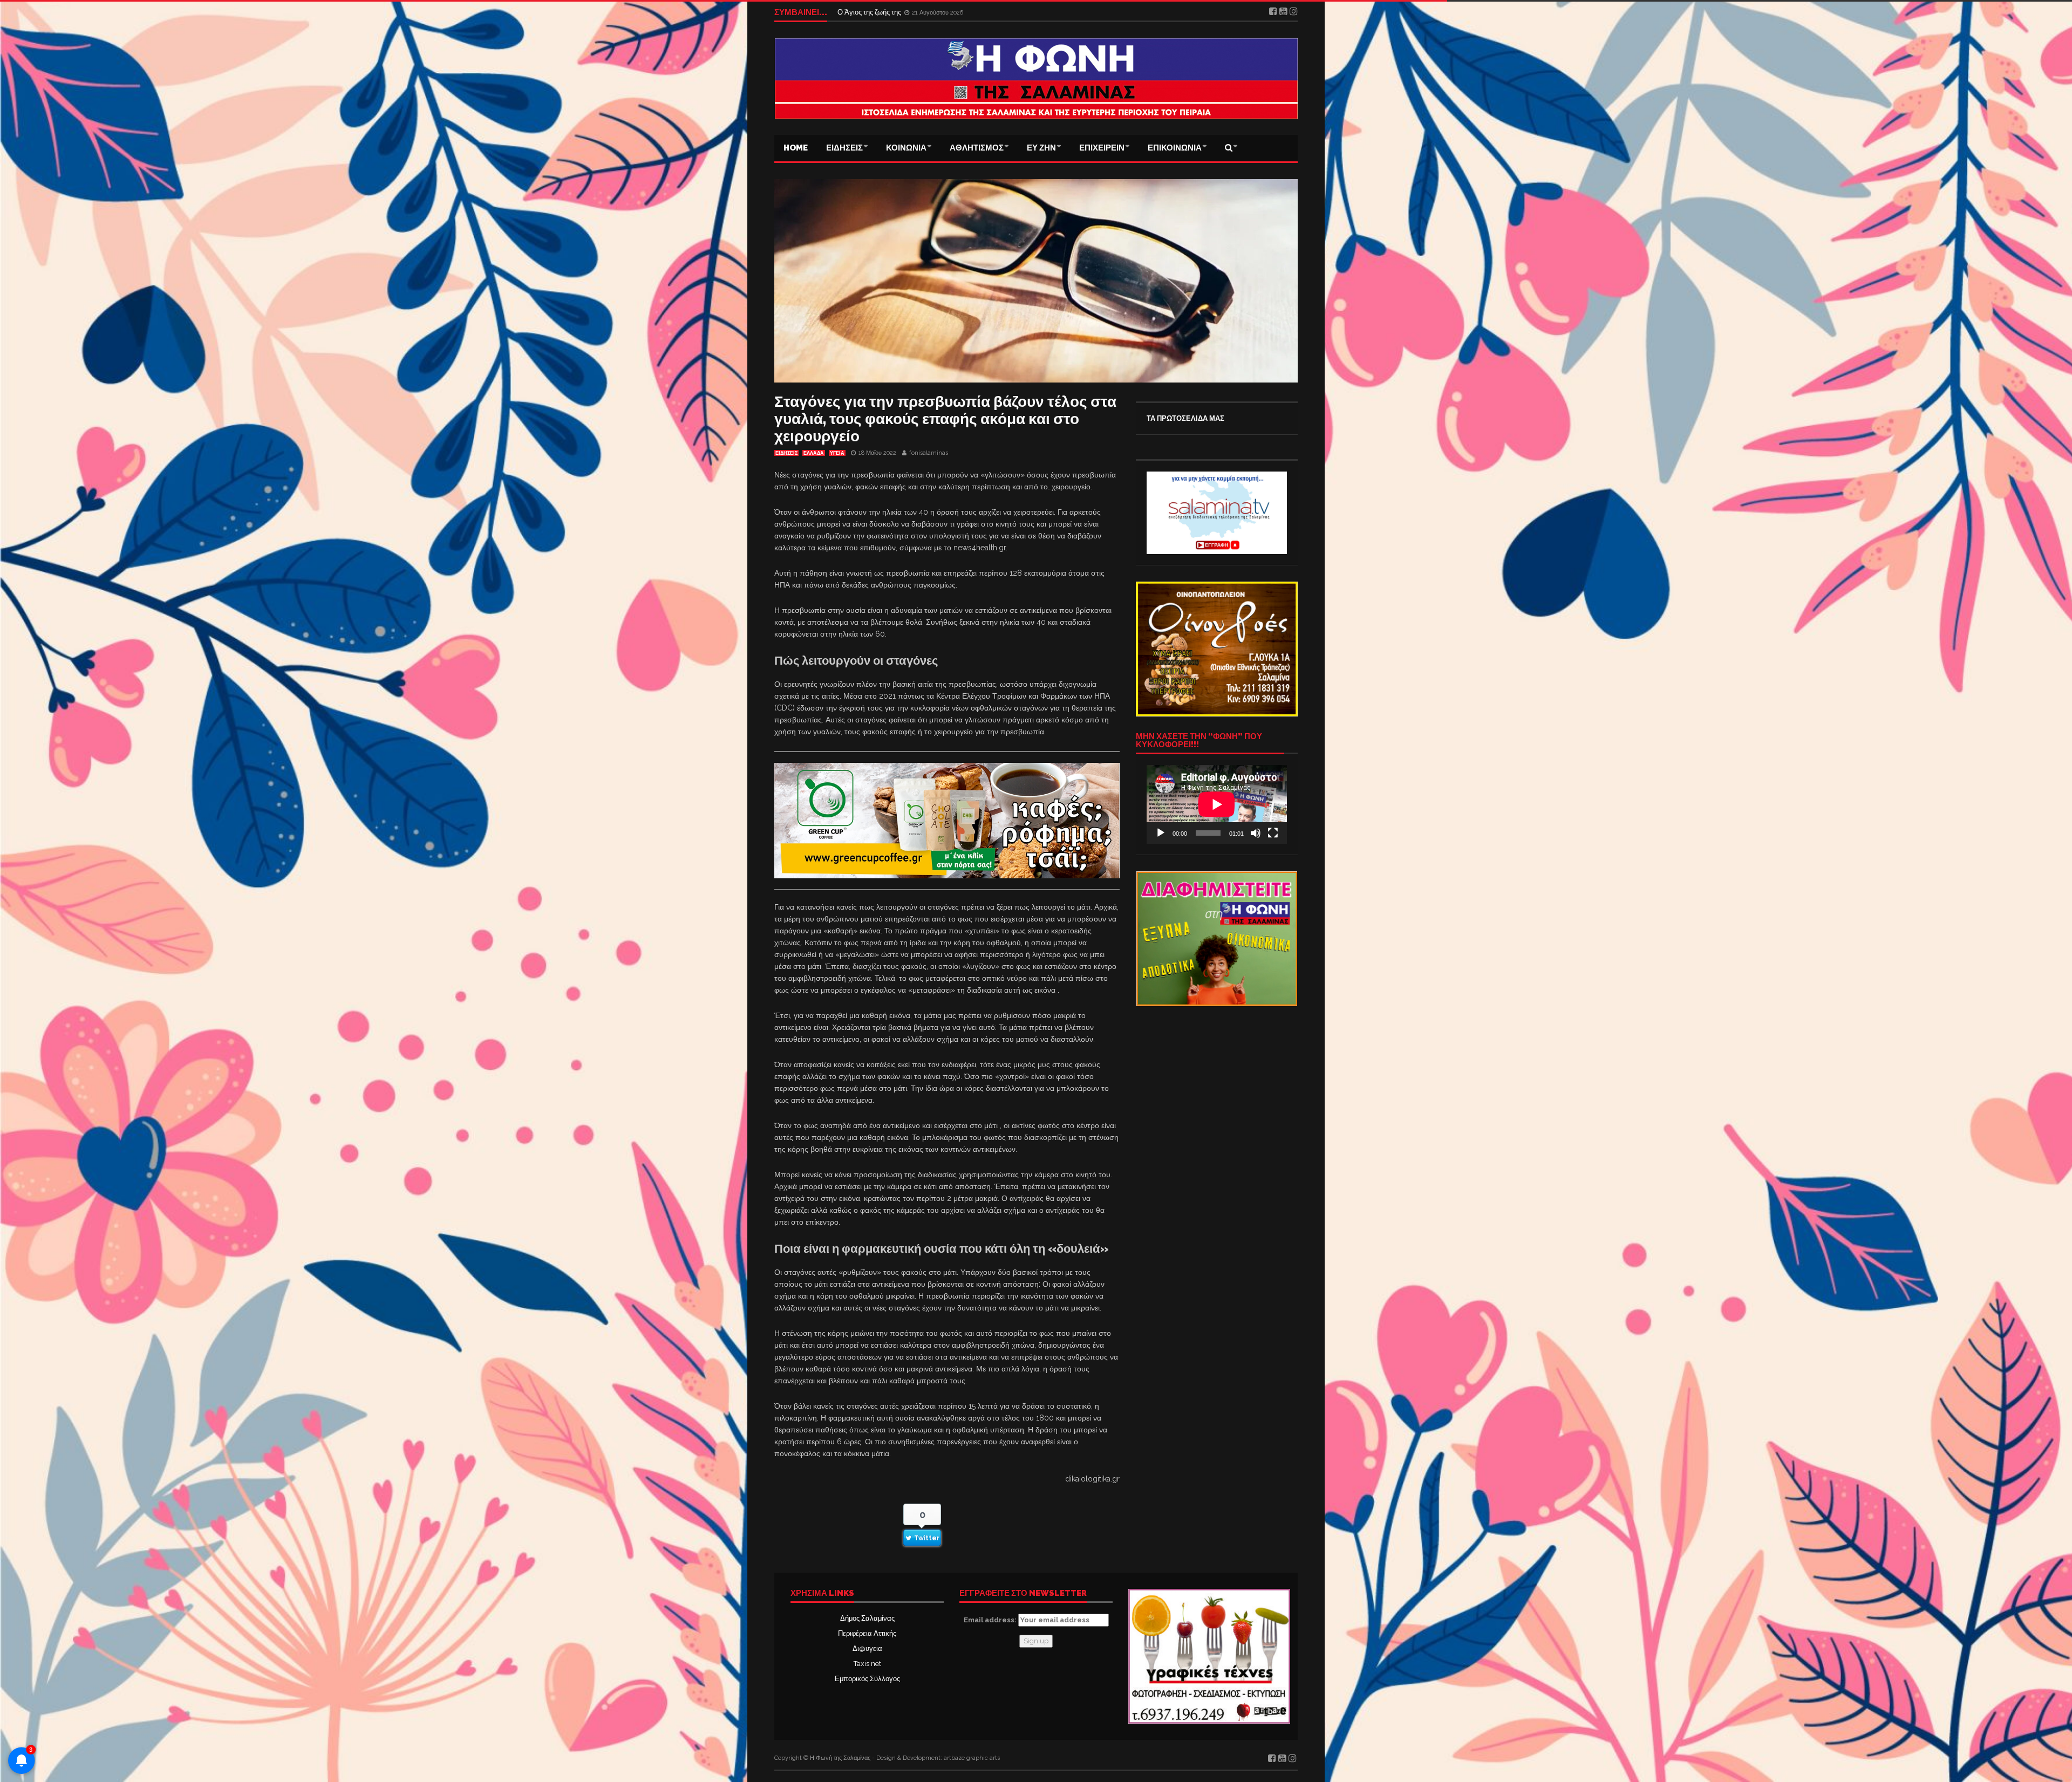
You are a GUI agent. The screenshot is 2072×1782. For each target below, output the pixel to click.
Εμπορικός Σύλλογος (867, 1679)
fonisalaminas (929, 453)
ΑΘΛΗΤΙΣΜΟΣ (977, 148)
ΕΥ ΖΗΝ (1041, 148)
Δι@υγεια (867, 1648)
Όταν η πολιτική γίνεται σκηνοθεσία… (895, 12)
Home (796, 148)
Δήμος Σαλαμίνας (867, 1618)
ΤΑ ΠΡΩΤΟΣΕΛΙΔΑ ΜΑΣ (1185, 418)
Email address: (991, 1620)
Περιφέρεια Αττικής (867, 1633)
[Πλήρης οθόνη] (1273, 833)
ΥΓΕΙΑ (837, 453)
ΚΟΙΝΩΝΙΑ (906, 148)
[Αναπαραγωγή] (1161, 833)
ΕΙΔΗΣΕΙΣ (844, 148)
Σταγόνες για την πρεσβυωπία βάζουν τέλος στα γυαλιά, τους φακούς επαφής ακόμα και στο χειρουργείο (945, 419)
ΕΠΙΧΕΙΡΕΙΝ (1102, 148)
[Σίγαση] (1256, 833)
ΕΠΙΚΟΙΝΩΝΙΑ (1175, 148)
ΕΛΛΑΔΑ (814, 453)
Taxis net (867, 1664)
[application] (1217, 804)
